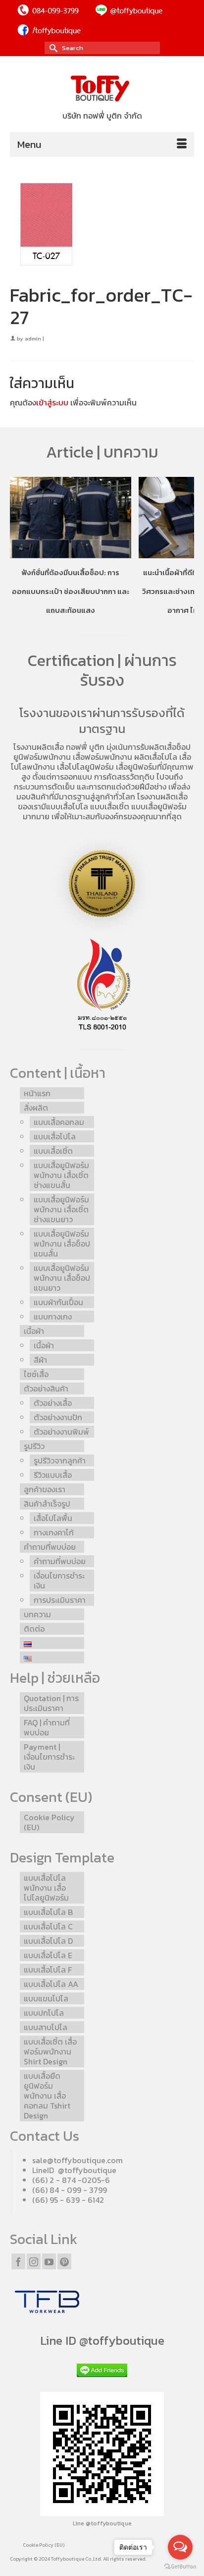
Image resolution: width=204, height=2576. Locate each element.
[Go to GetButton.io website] (180, 2566)
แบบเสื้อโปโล (67, 806)
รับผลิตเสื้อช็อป (165, 747)
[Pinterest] (64, 2261)
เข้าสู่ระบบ (52, 402)
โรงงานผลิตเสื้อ (39, 747)
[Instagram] (34, 2261)
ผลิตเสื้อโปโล (156, 757)
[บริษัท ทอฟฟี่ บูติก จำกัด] (102, 89)
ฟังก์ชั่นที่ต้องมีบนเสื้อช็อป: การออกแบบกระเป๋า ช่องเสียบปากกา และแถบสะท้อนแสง (71, 591)
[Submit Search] (52, 48)
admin (33, 338)
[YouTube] (49, 2261)
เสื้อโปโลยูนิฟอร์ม (85, 767)
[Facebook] (18, 2261)
